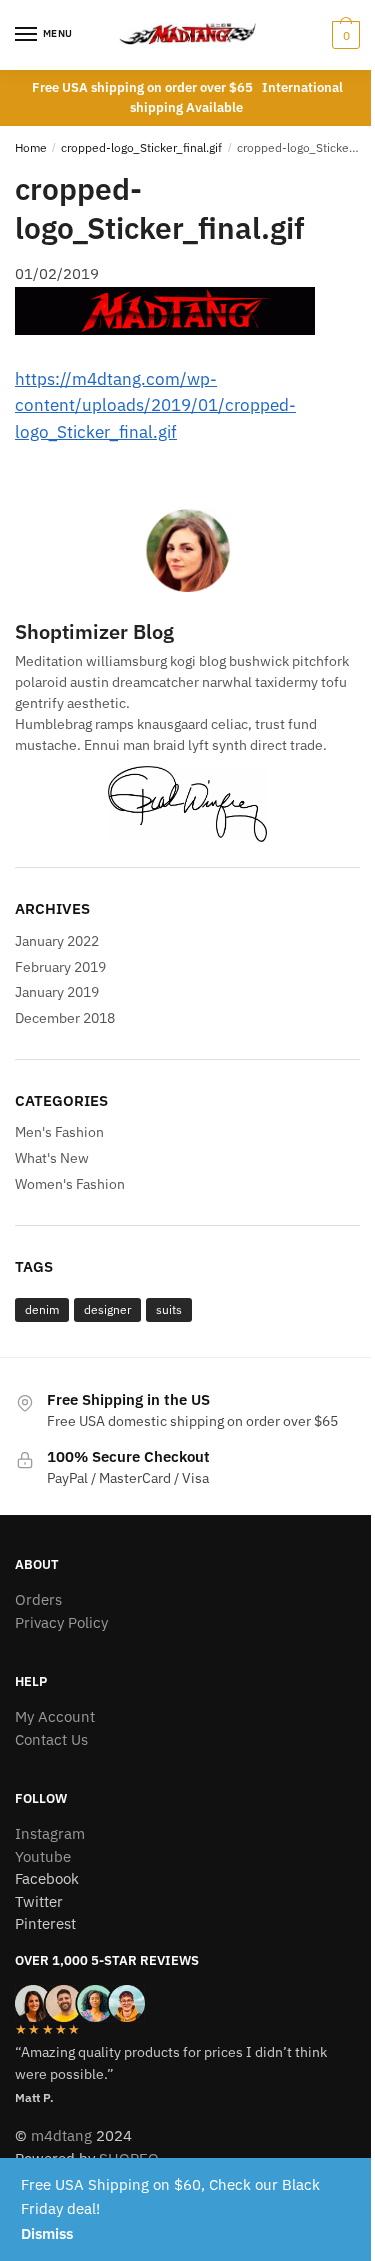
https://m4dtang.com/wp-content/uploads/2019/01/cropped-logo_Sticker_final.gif (155, 405)
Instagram (50, 1833)
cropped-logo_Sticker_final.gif (141, 147)
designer (107, 1309)
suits (169, 1309)
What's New (52, 1158)
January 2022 (57, 941)
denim (42, 1309)
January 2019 (57, 992)
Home (31, 147)
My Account (55, 1716)
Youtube (43, 1856)
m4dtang (61, 2135)
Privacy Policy (61, 1622)
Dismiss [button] (47, 2233)
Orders (38, 1599)
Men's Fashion (59, 1132)
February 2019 (60, 967)
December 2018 (65, 1018)
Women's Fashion (70, 1184)
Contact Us (51, 1739)
